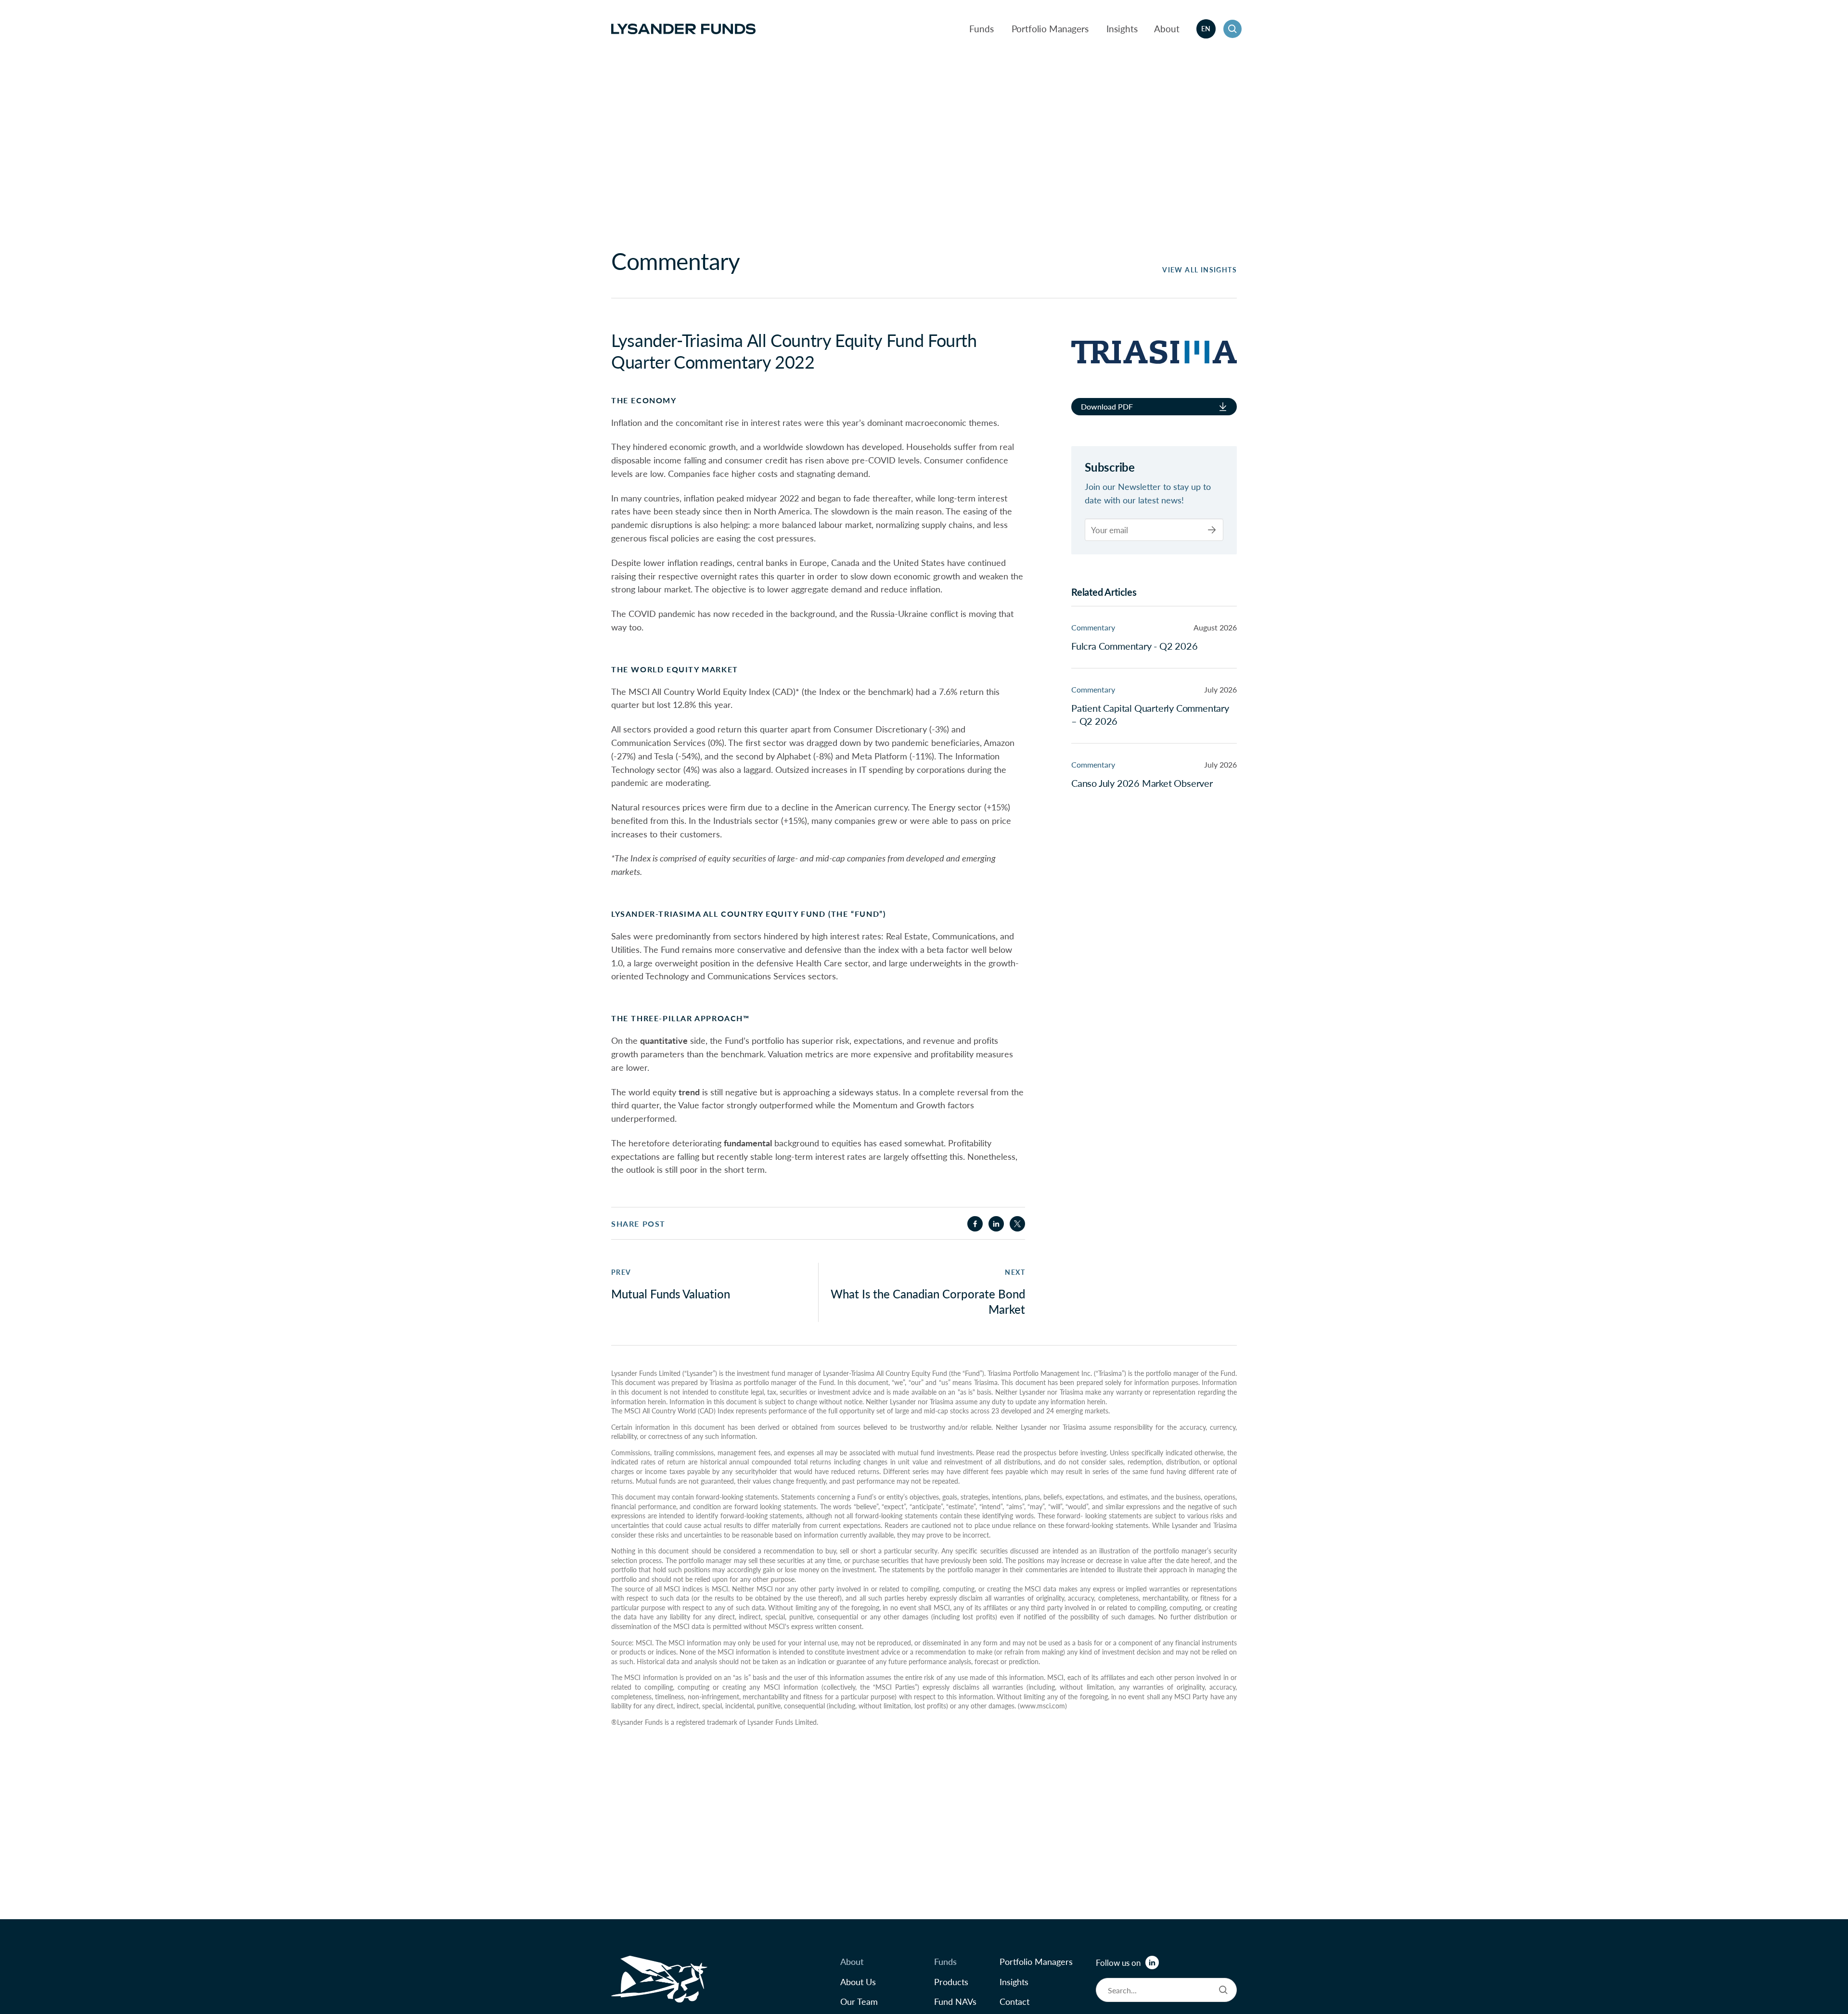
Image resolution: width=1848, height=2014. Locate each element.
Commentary (1093, 627)
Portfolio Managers (1050, 29)
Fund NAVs (955, 2001)
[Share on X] (1017, 1224)
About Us (858, 1982)
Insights (1122, 29)
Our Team (859, 2001)
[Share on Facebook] (975, 1224)
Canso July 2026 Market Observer (1142, 783)
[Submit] (1212, 530)
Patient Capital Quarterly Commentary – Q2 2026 (1150, 714)
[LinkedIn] (1152, 1963)
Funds (982, 29)
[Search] (1223, 1990)
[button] (1232, 29)
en (1206, 28)
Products (951, 1982)
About (1167, 29)
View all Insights (1200, 270)
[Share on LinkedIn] (996, 1224)
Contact (1014, 2001)
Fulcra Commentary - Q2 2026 (1135, 645)
